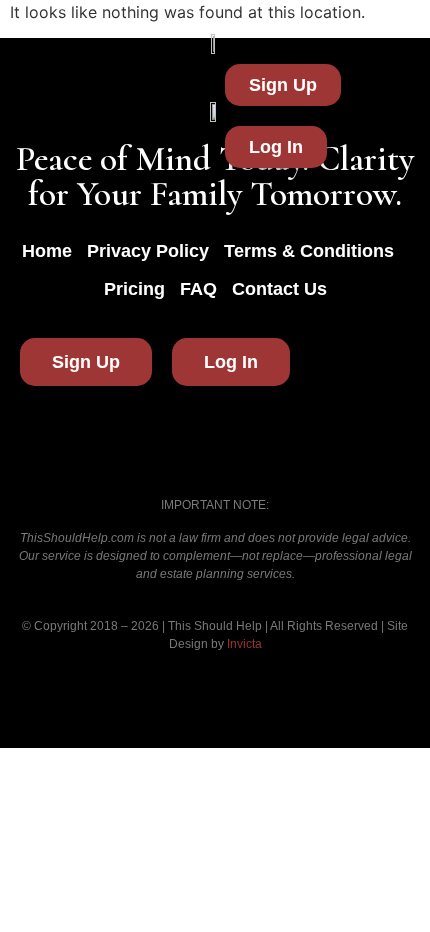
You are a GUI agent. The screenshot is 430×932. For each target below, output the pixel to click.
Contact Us (279, 289)
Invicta (244, 644)
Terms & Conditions (309, 251)
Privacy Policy (148, 251)
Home (47, 251)
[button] (112, 116)
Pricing (134, 289)
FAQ (198, 289)
